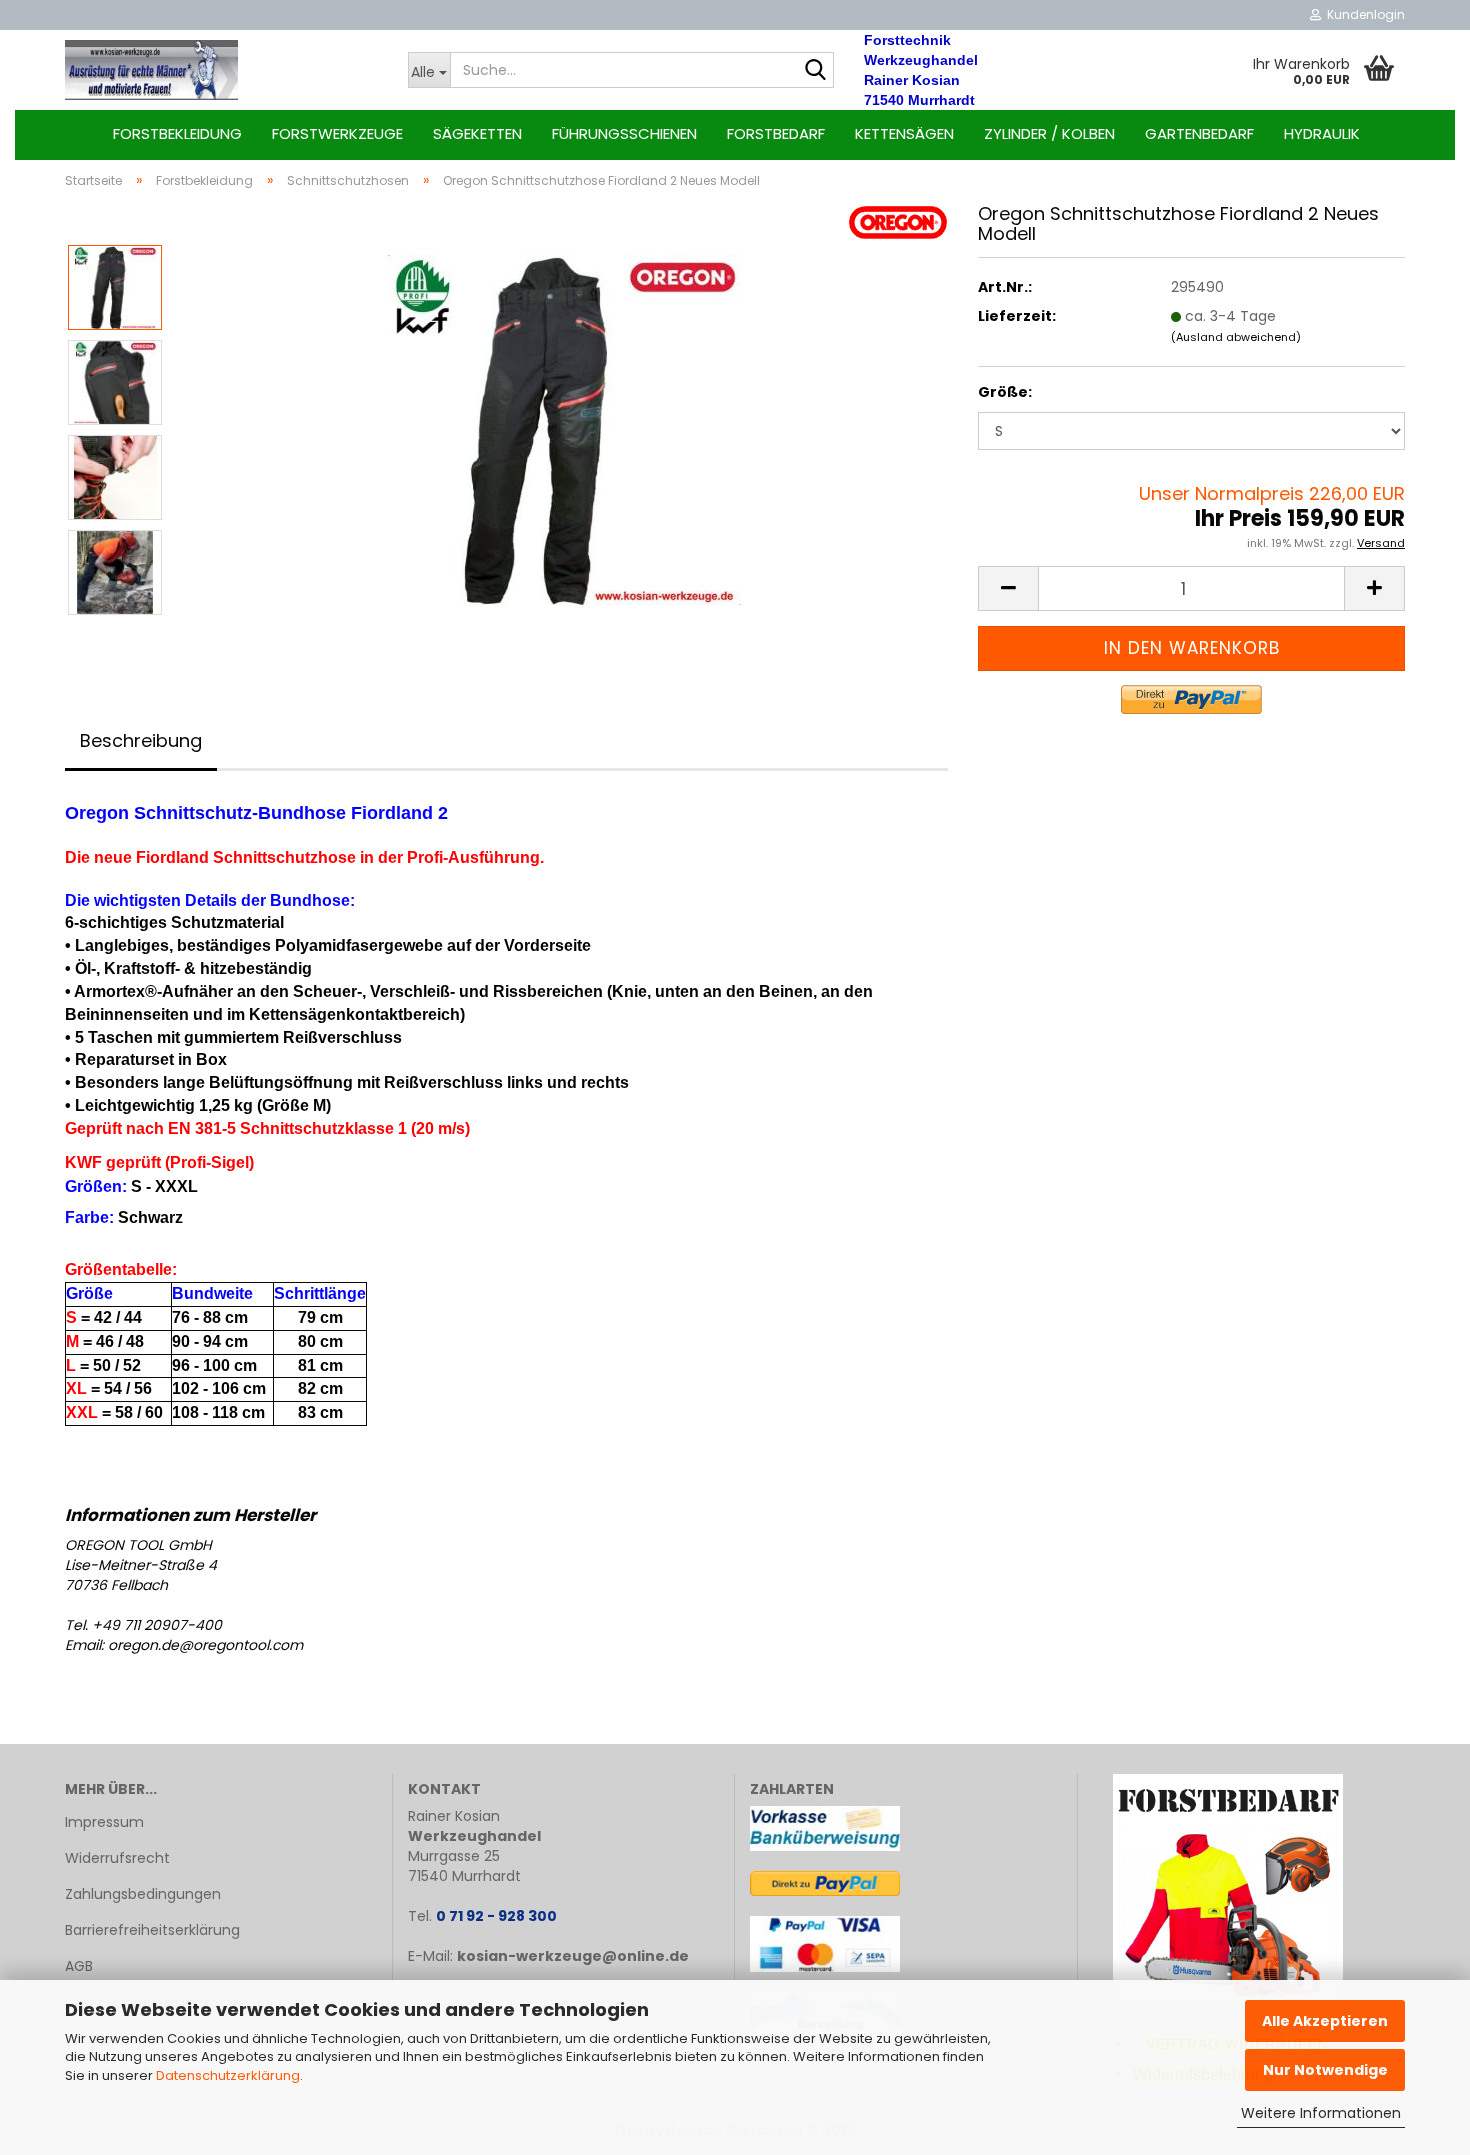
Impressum (104, 1822)
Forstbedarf (776, 133)
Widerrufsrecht (117, 1858)
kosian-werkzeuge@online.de (573, 1956)
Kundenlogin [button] (1363, 14)
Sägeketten (477, 133)
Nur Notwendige (1325, 2070)
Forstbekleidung (177, 133)
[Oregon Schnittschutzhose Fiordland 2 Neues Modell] (564, 429)
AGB (79, 1966)
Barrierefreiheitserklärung (152, 1930)
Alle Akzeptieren (1325, 2021)
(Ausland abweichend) (1236, 337)
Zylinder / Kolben (1049, 133)
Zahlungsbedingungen (143, 1894)
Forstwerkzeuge (337, 133)
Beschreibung (141, 740)
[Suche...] (815, 71)
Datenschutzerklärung (228, 2075)
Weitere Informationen (1321, 2113)
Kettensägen (904, 133)
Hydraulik (1322, 133)
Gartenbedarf (1199, 133)
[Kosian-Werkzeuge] (221, 70)
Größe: (1005, 392)
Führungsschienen (624, 133)
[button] (1008, 588)
